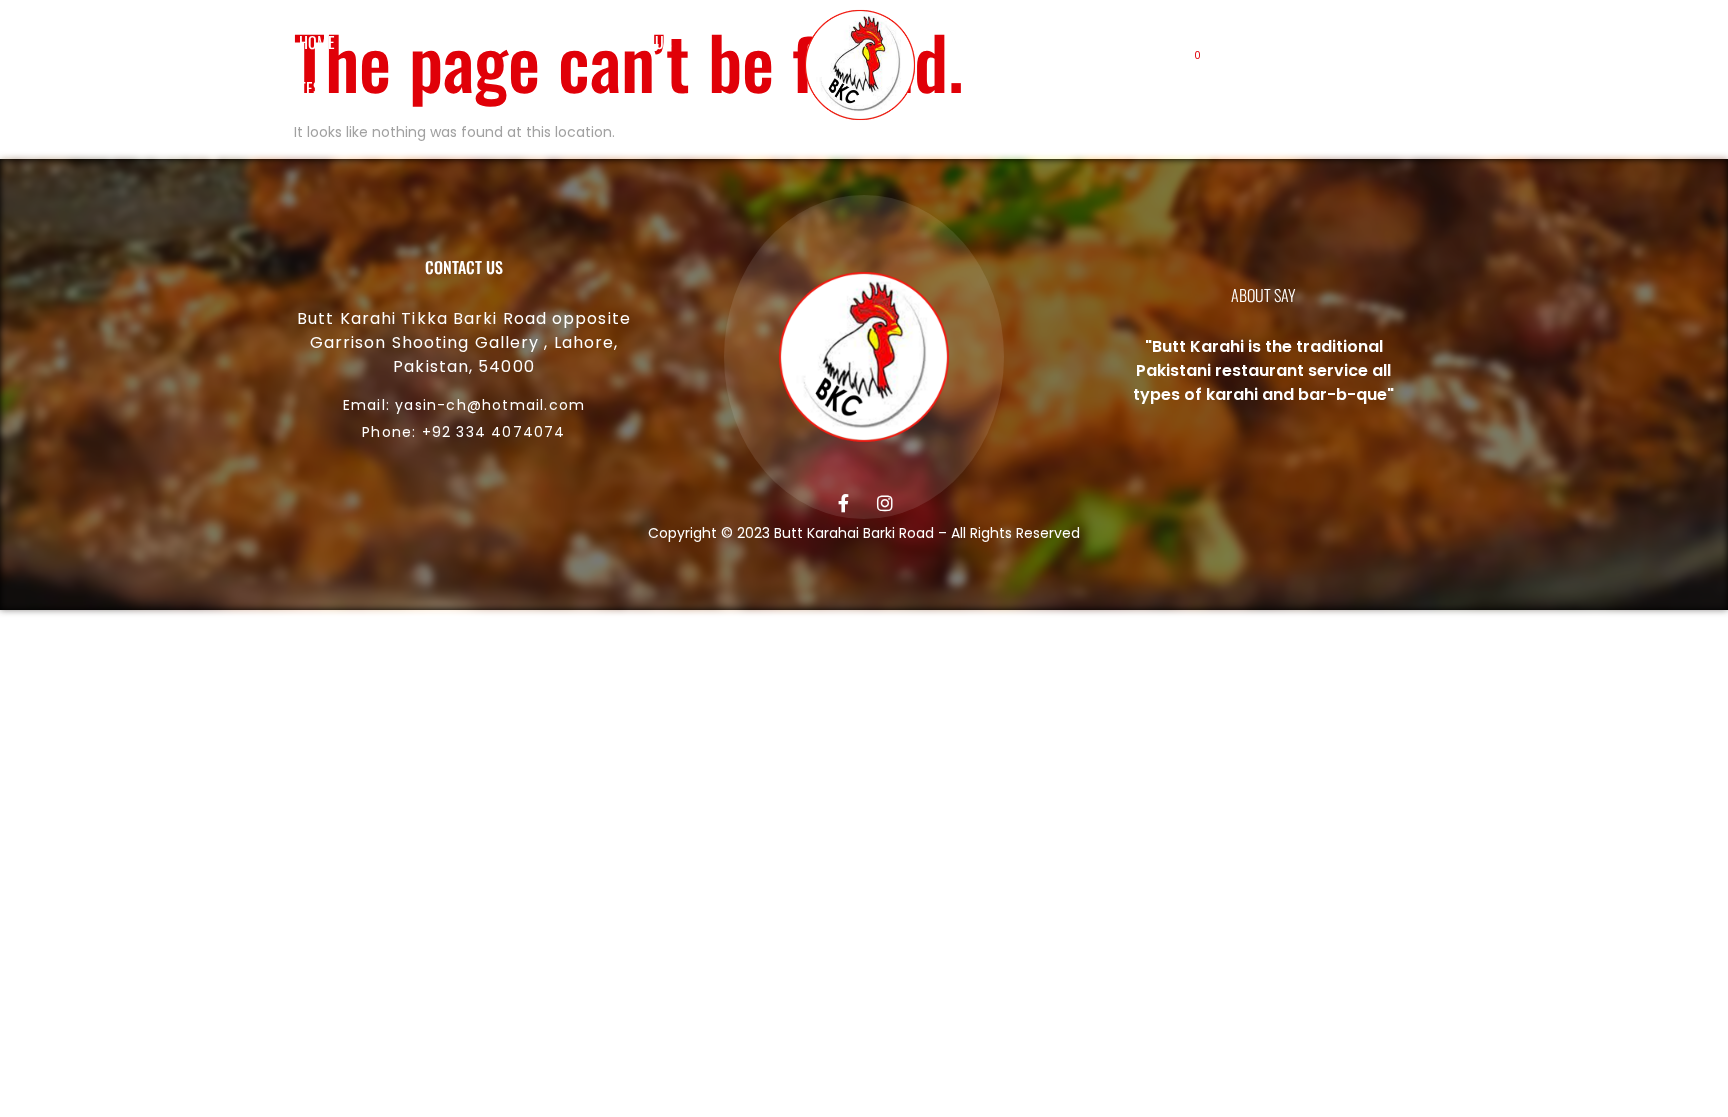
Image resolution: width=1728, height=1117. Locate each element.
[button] (1254, 65)
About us (406, 42)
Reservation (517, 42)
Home (317, 42)
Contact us (634, 42)
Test (313, 88)
